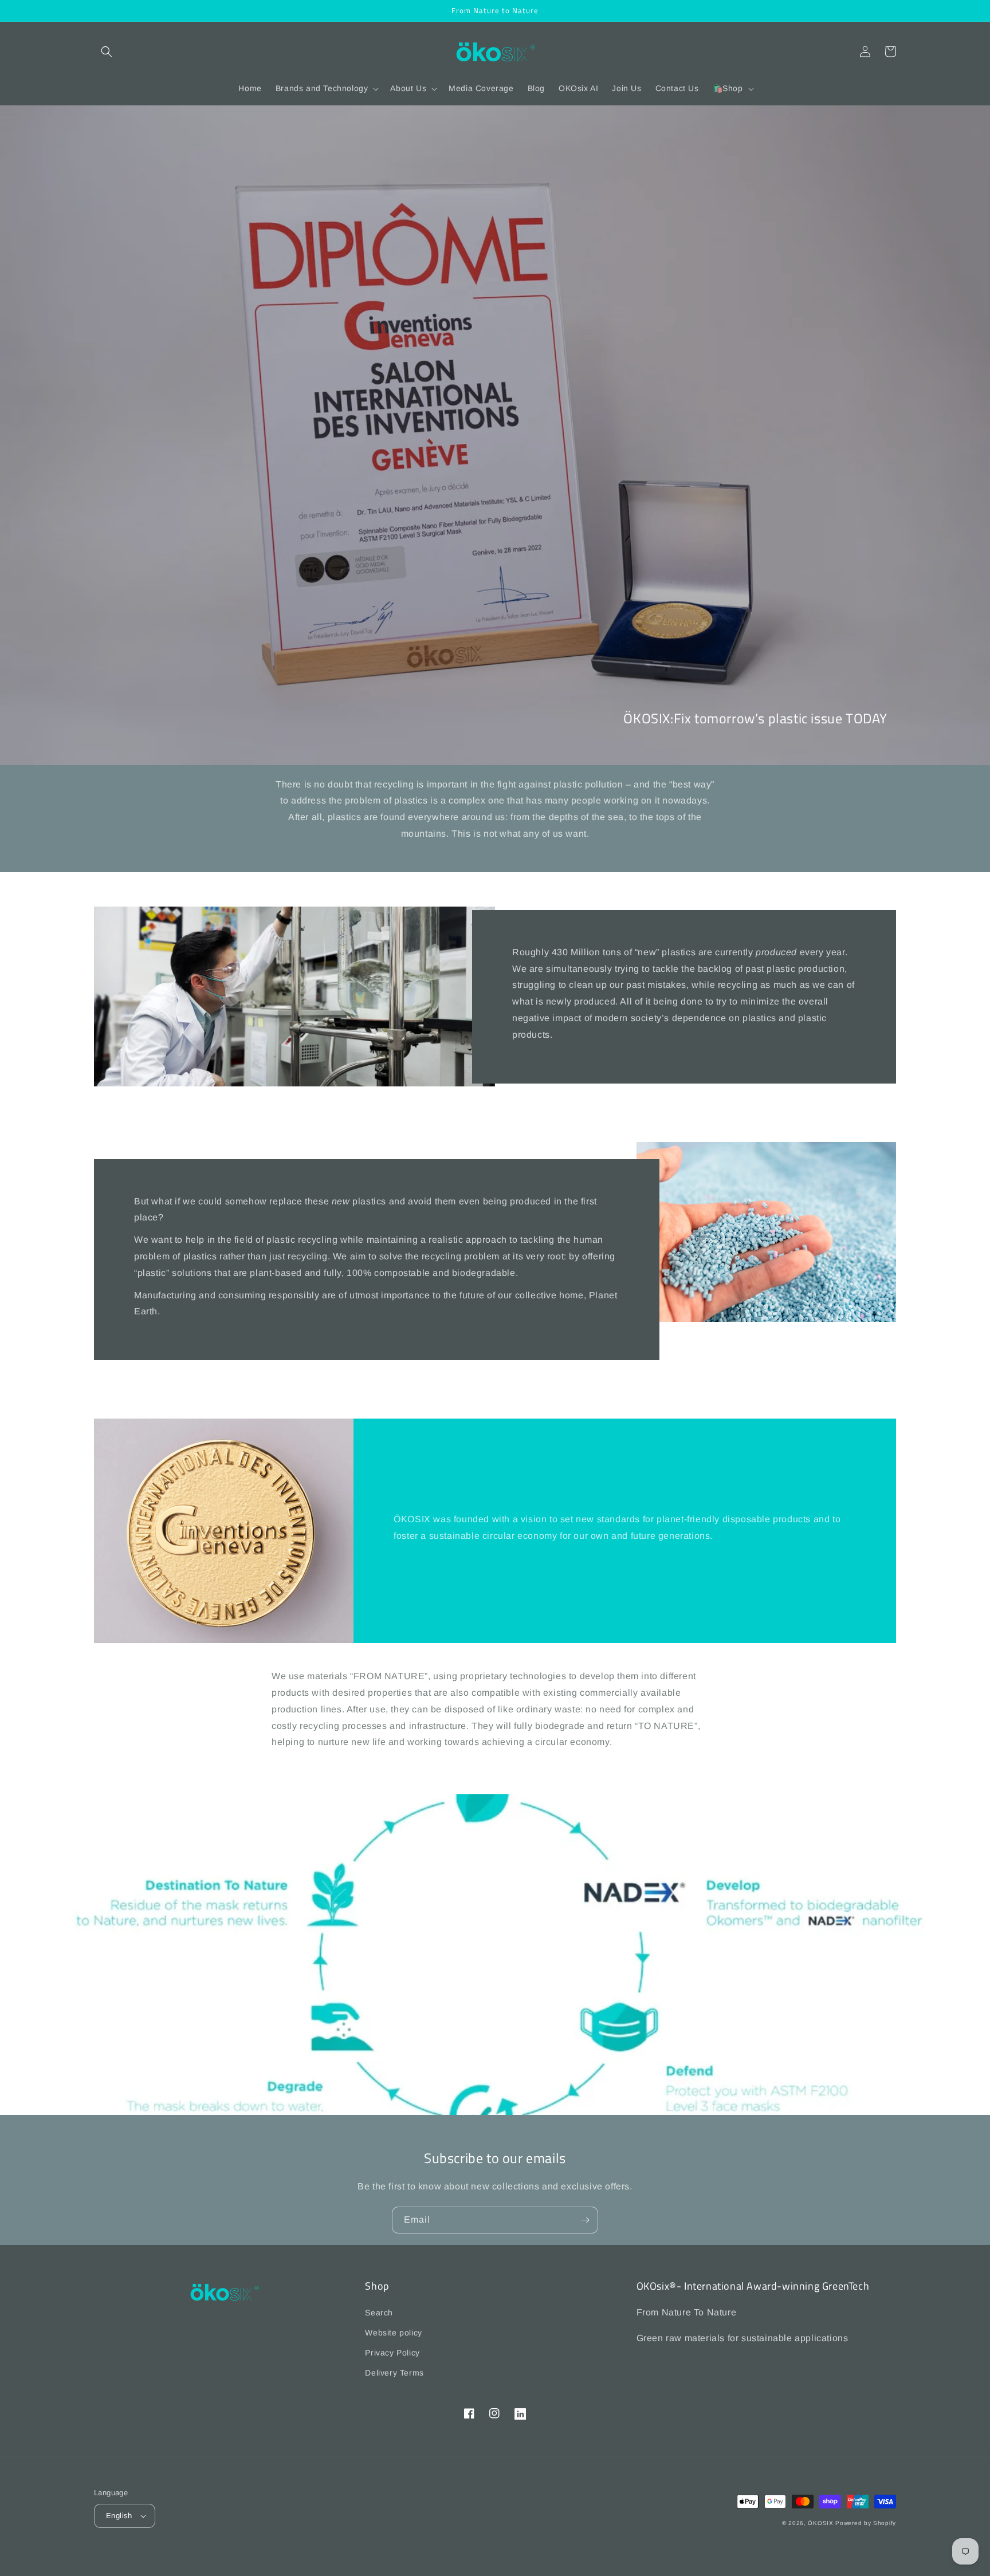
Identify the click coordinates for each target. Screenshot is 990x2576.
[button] (107, 52)
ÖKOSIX (820, 2523)
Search (379, 2313)
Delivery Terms (394, 2373)
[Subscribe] (585, 2220)
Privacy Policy (392, 2353)
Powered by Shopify (866, 2523)
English (119, 2516)
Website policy (393, 2333)
